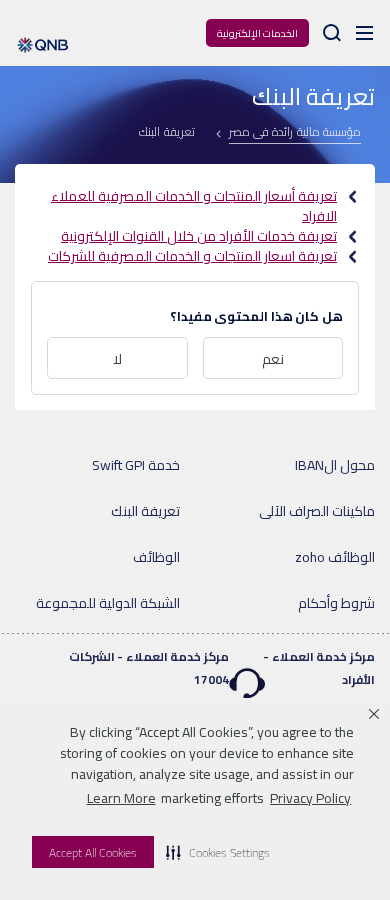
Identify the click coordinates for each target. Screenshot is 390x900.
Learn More (121, 798)
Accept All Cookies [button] (93, 852)
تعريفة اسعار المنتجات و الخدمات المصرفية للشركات (192, 256)
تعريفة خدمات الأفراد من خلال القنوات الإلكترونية (199, 236)
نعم (273, 359)
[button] (218, 852)
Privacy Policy (310, 798)
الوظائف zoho (335, 557)
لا (117, 359)
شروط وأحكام (336, 603)
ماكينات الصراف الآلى (317, 511)
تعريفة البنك (145, 511)
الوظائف (156, 557)
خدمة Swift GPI (136, 465)
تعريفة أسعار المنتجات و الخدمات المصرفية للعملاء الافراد (194, 206)
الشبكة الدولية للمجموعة (108, 603)
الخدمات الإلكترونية (257, 33)
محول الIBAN (335, 465)
